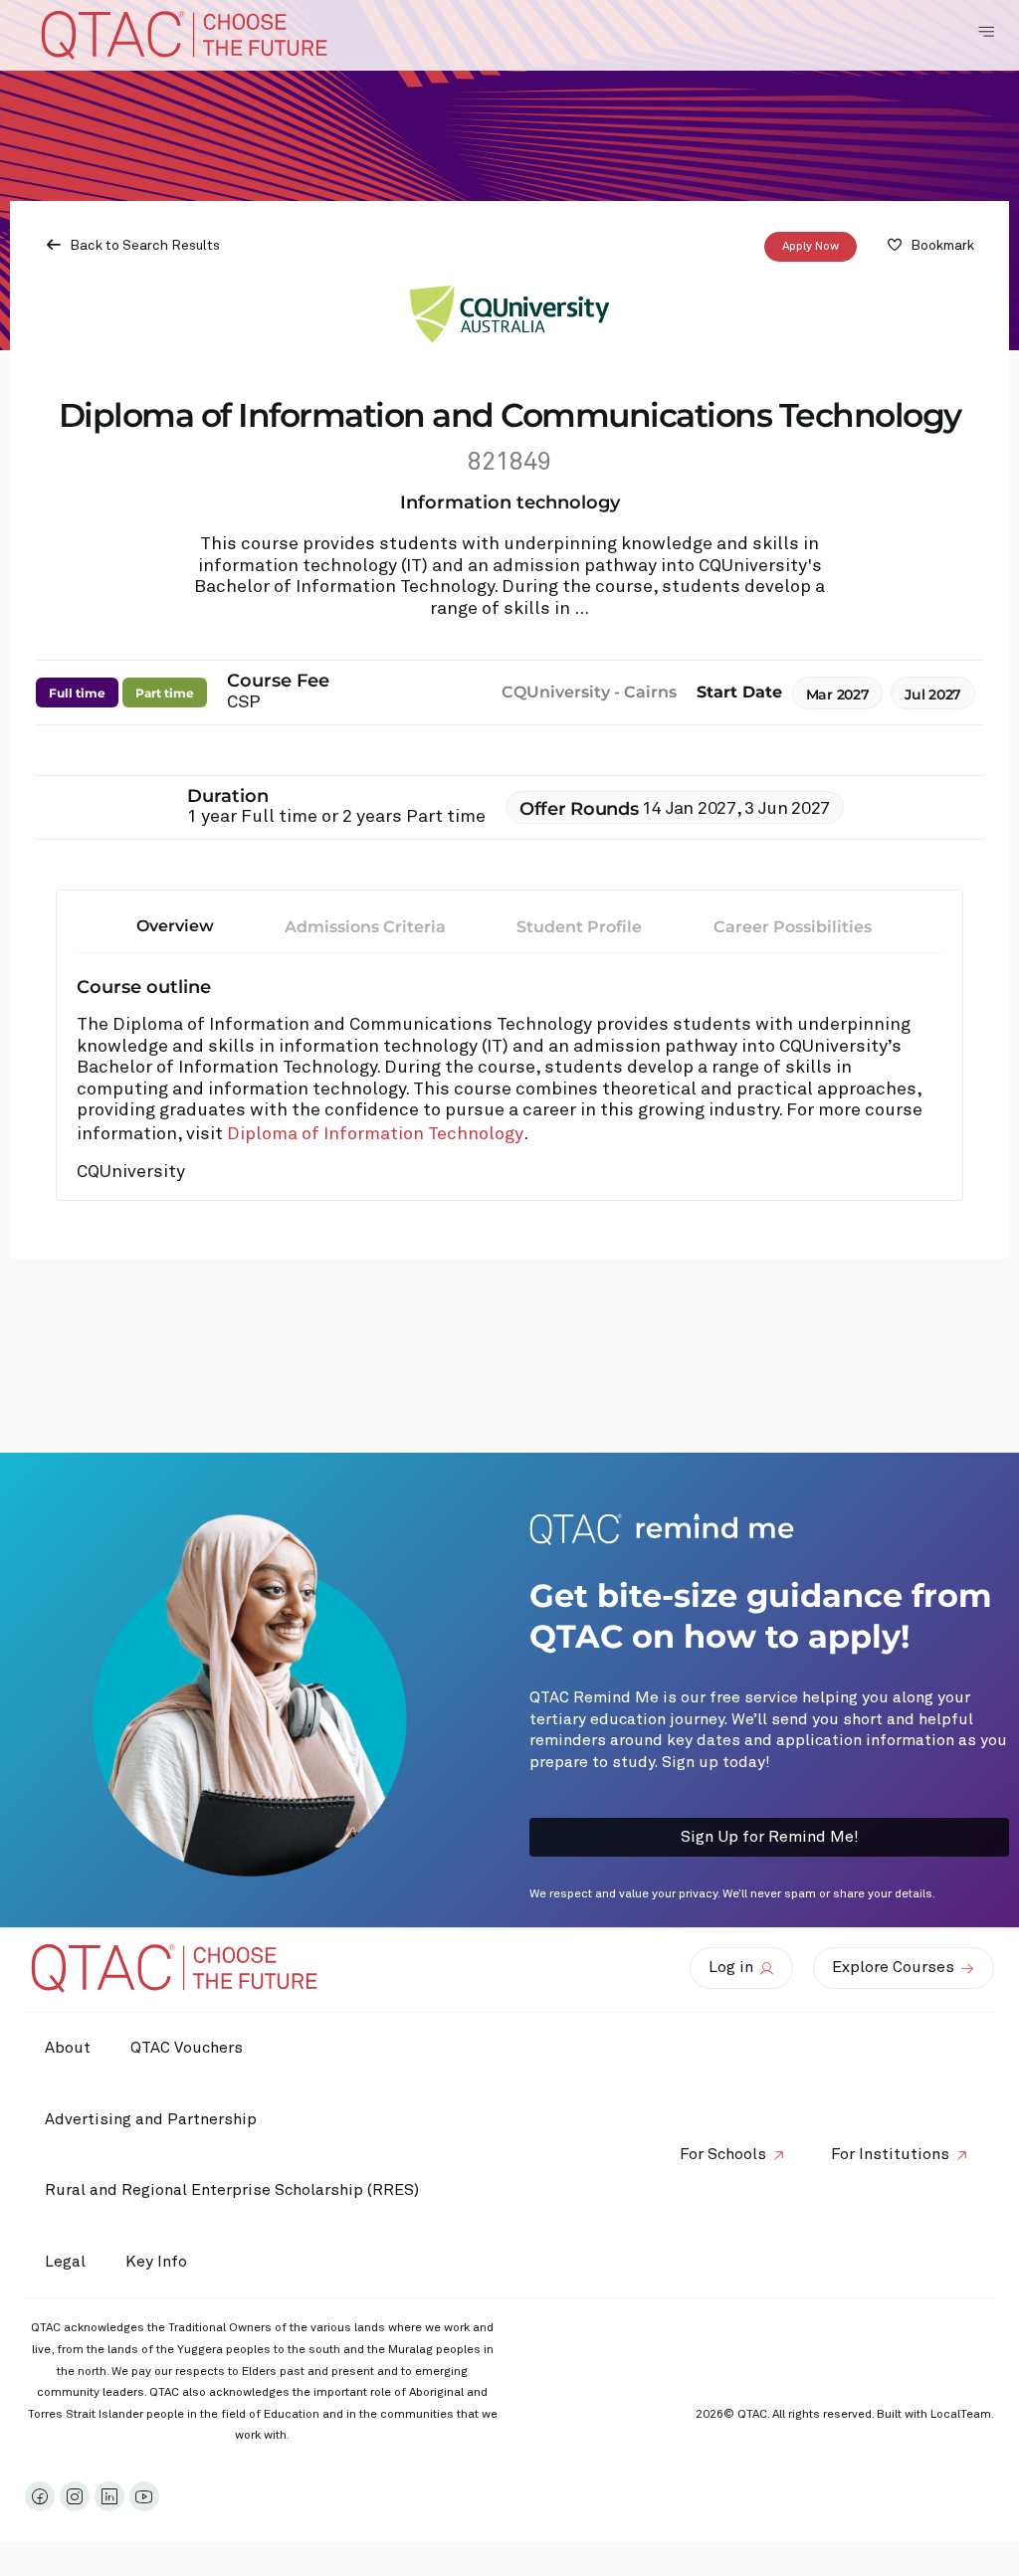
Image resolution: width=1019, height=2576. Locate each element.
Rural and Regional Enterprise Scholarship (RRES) (232, 2190)
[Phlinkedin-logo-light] (109, 2496)
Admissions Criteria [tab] (365, 927)
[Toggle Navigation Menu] (986, 32)
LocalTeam (961, 2415)
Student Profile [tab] (579, 927)
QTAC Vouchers (187, 2048)
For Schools (723, 2154)
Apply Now (811, 247)
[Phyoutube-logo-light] (144, 2496)
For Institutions (890, 2154)
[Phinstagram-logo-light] (75, 2496)
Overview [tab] (175, 926)
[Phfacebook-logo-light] (40, 2496)
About (68, 2048)
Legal (65, 2262)
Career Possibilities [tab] (793, 927)
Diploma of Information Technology (375, 1134)
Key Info (156, 2262)
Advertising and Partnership (151, 2119)
